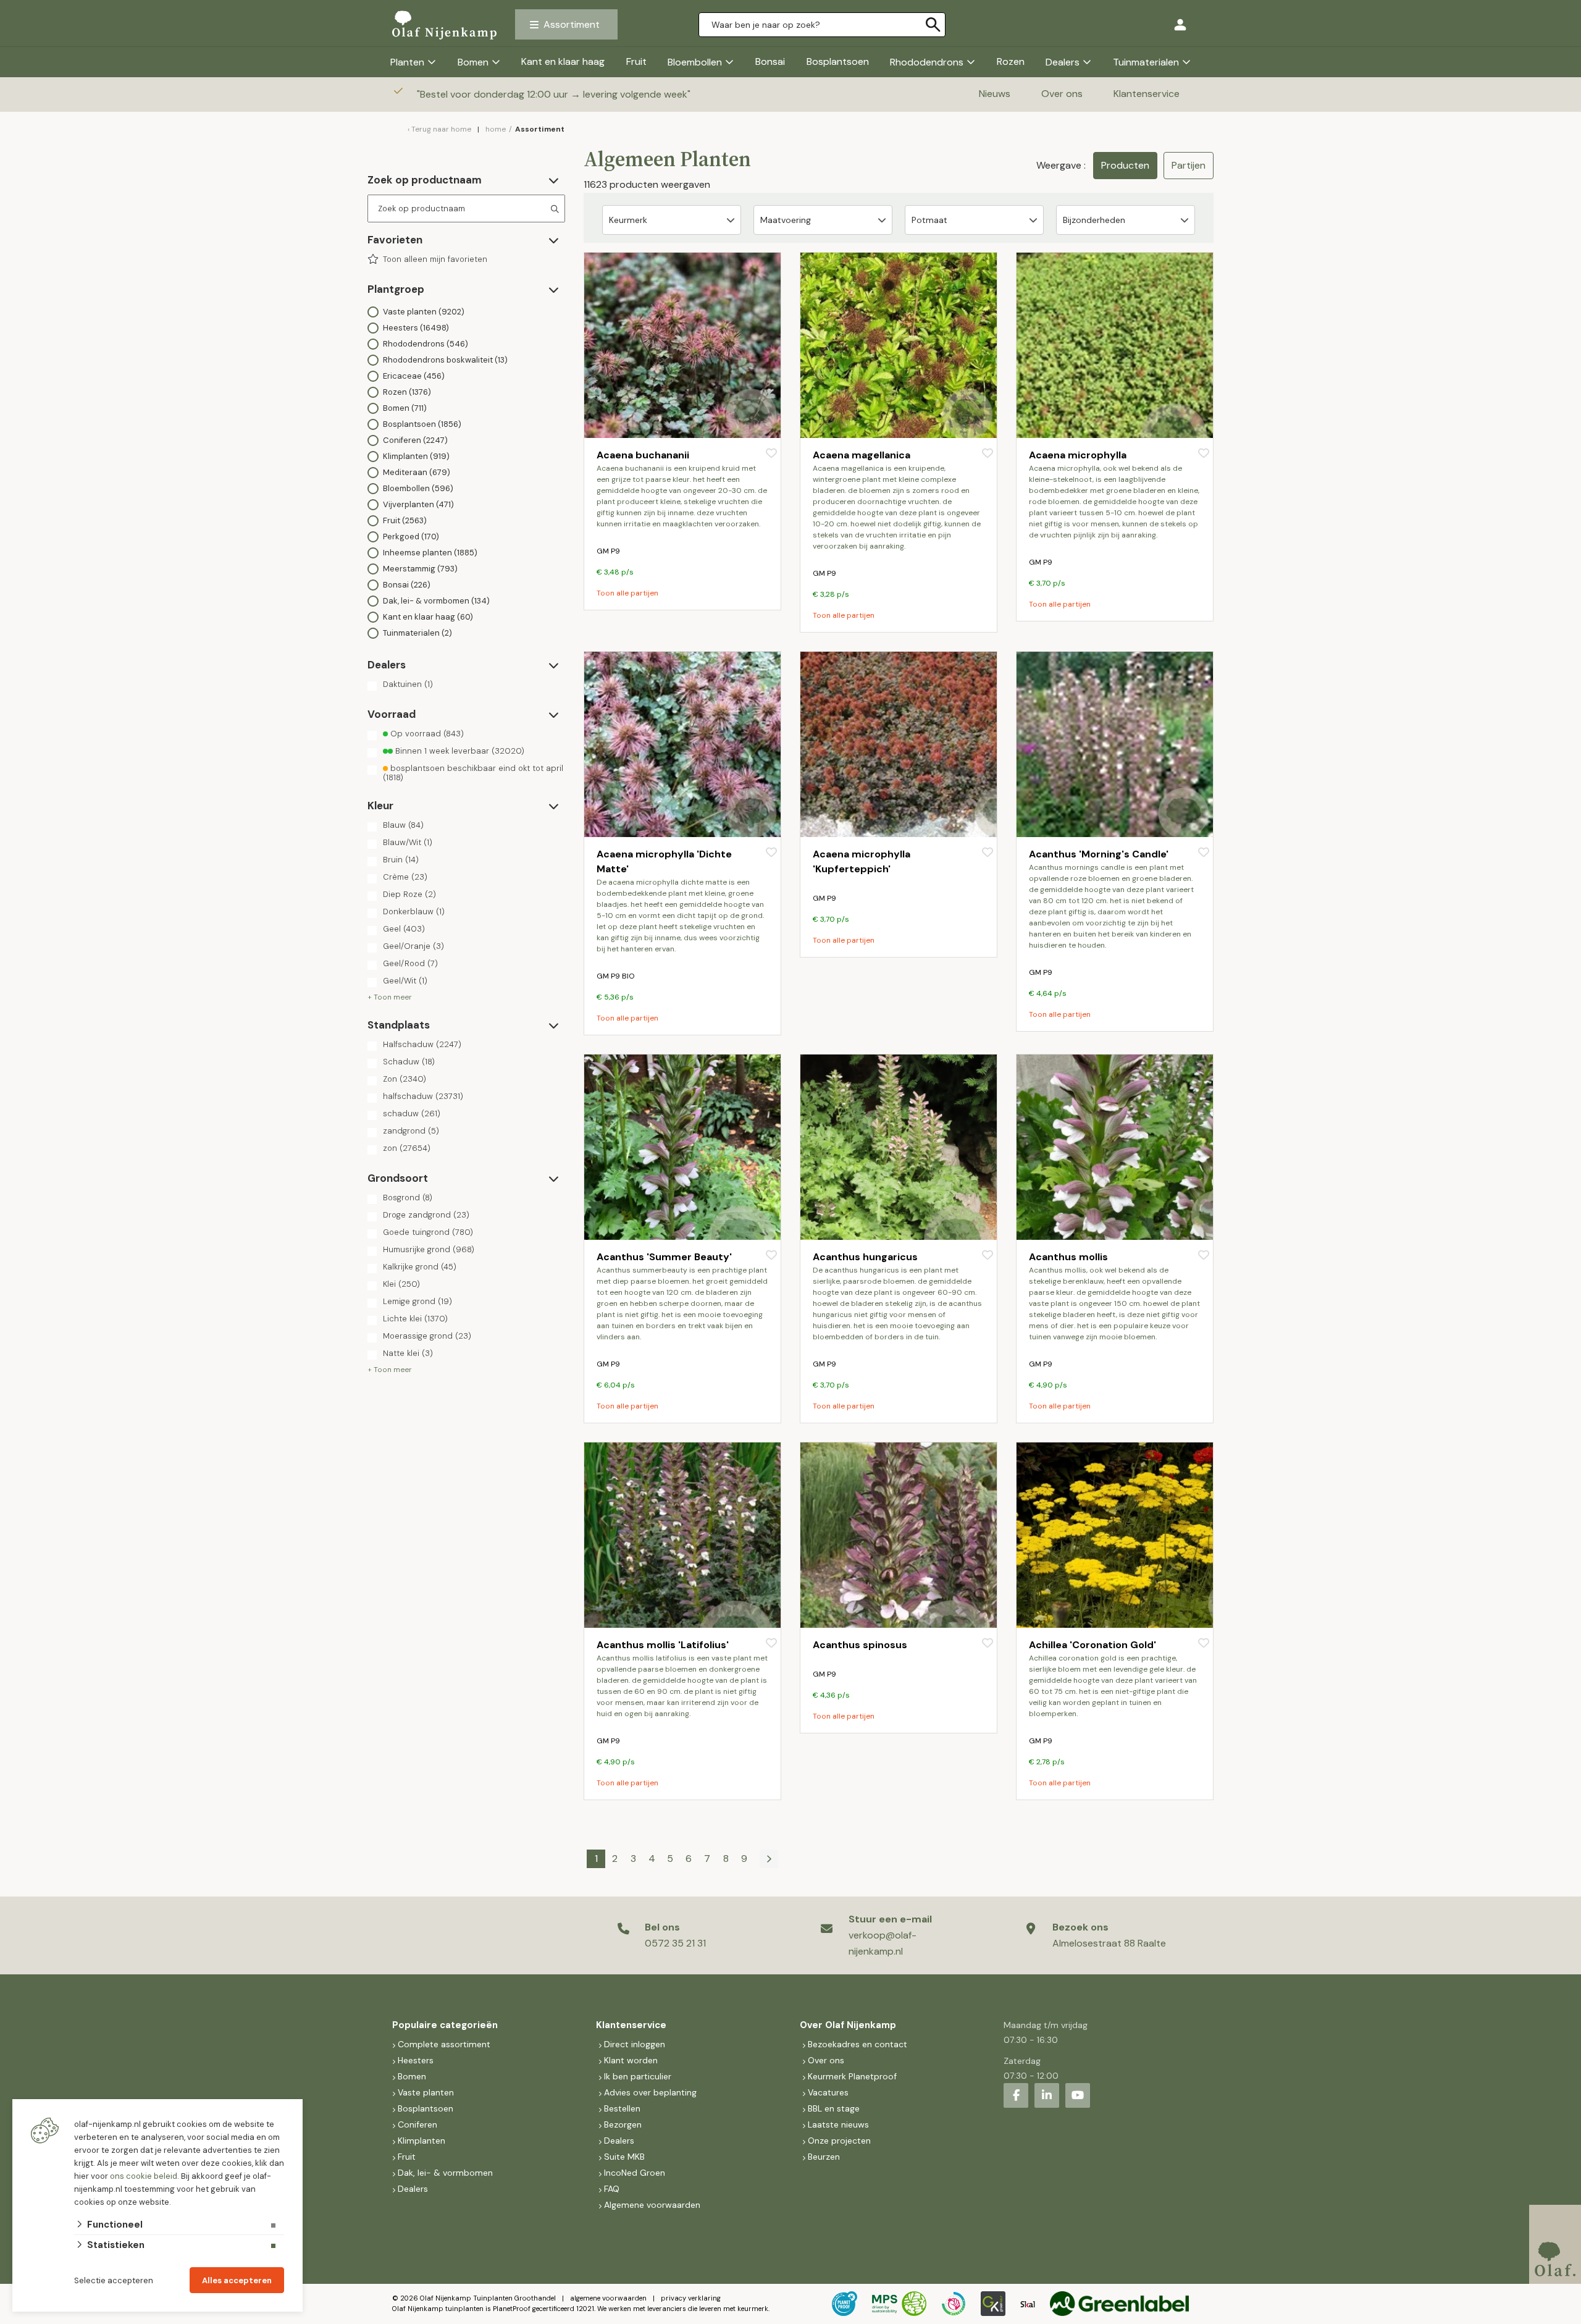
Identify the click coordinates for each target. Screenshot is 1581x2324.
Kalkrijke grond (420, 1267)
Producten (1125, 165)
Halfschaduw (422, 1045)
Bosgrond (408, 1198)
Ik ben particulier (638, 2076)
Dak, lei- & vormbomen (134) (436, 601)
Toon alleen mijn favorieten (435, 259)
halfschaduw (423, 1097)
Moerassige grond (427, 1336)
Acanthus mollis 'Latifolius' (663, 1645)
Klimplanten (421, 2141)
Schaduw (409, 1062)
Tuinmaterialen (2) (417, 633)
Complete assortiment (445, 2044)
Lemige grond (417, 1302)
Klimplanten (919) (416, 456)
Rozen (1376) (407, 392)
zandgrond (411, 1131)
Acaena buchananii (643, 455)
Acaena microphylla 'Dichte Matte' (664, 861)
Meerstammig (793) (420, 569)
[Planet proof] (845, 2304)
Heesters (416, 2060)
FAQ (612, 2189)
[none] (933, 25)
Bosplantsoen (838, 61)
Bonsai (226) (407, 585)
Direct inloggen (635, 2044)
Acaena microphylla (1078, 455)
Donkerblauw (414, 912)
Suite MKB (624, 2157)
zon (407, 1148)
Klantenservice (1147, 94)
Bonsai (770, 61)
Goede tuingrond (428, 1232)
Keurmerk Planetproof (852, 2076)
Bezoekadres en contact (858, 2044)
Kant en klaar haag (563, 61)
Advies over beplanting (650, 2092)
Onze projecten (839, 2141)
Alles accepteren (237, 2280)
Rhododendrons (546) (426, 344)
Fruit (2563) (405, 520)
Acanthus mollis (1068, 1257)
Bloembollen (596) (418, 488)
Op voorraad (426, 734)
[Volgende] (769, 1859)
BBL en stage (834, 2108)
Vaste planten (426, 2092)
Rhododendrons (927, 62)
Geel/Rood (410, 964)
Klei (401, 1284)
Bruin (401, 860)
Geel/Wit (405, 981)
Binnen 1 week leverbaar (459, 751)
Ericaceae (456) (414, 376)
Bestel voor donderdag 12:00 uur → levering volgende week (555, 94)
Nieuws (995, 94)
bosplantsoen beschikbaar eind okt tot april (473, 773)
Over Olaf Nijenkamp (848, 2025)
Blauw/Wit (408, 843)
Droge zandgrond (426, 1215)
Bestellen (622, 2108)
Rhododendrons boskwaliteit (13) (445, 360)
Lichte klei (415, 1319)
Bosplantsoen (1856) (422, 424)
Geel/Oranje (413, 946)
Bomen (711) (405, 408)
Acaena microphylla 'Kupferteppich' (862, 861)
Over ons (1062, 94)
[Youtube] (1078, 2095)
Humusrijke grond (429, 1250)
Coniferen (417, 2124)
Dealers (1063, 62)
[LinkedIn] (1047, 2095)
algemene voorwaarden (608, 2298)
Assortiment (572, 24)
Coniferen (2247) (415, 440)
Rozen (1011, 61)
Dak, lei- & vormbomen (445, 2173)
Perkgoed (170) (411, 537)
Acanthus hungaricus (865, 1257)
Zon (405, 1079)
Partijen (1189, 165)
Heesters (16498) (416, 328)
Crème (405, 877)
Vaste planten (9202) (424, 312)
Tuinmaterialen (1146, 62)
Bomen (473, 62)
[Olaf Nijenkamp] (444, 25)
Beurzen (824, 2157)
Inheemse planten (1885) (430, 553)
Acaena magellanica (862, 455)
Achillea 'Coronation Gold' (1092, 1645)
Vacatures (828, 2092)
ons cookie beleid (144, 2176)
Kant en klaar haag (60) (428, 617)
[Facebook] (1016, 2095)
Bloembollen (695, 62)
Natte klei (408, 1354)
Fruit (636, 61)
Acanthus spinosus (860, 1645)
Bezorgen (623, 2124)
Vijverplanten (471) (418, 504)
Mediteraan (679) (417, 472)
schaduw (412, 1114)
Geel (404, 929)
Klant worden (631, 2060)
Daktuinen (408, 684)
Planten (407, 62)
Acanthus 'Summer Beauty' (664, 1257)
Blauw (403, 825)
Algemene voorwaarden (652, 2205)
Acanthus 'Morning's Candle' (1099, 854)
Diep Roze (409, 895)
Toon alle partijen (627, 593)
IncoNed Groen (635, 2173)
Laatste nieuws (838, 2124)
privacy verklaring (691, 2298)
